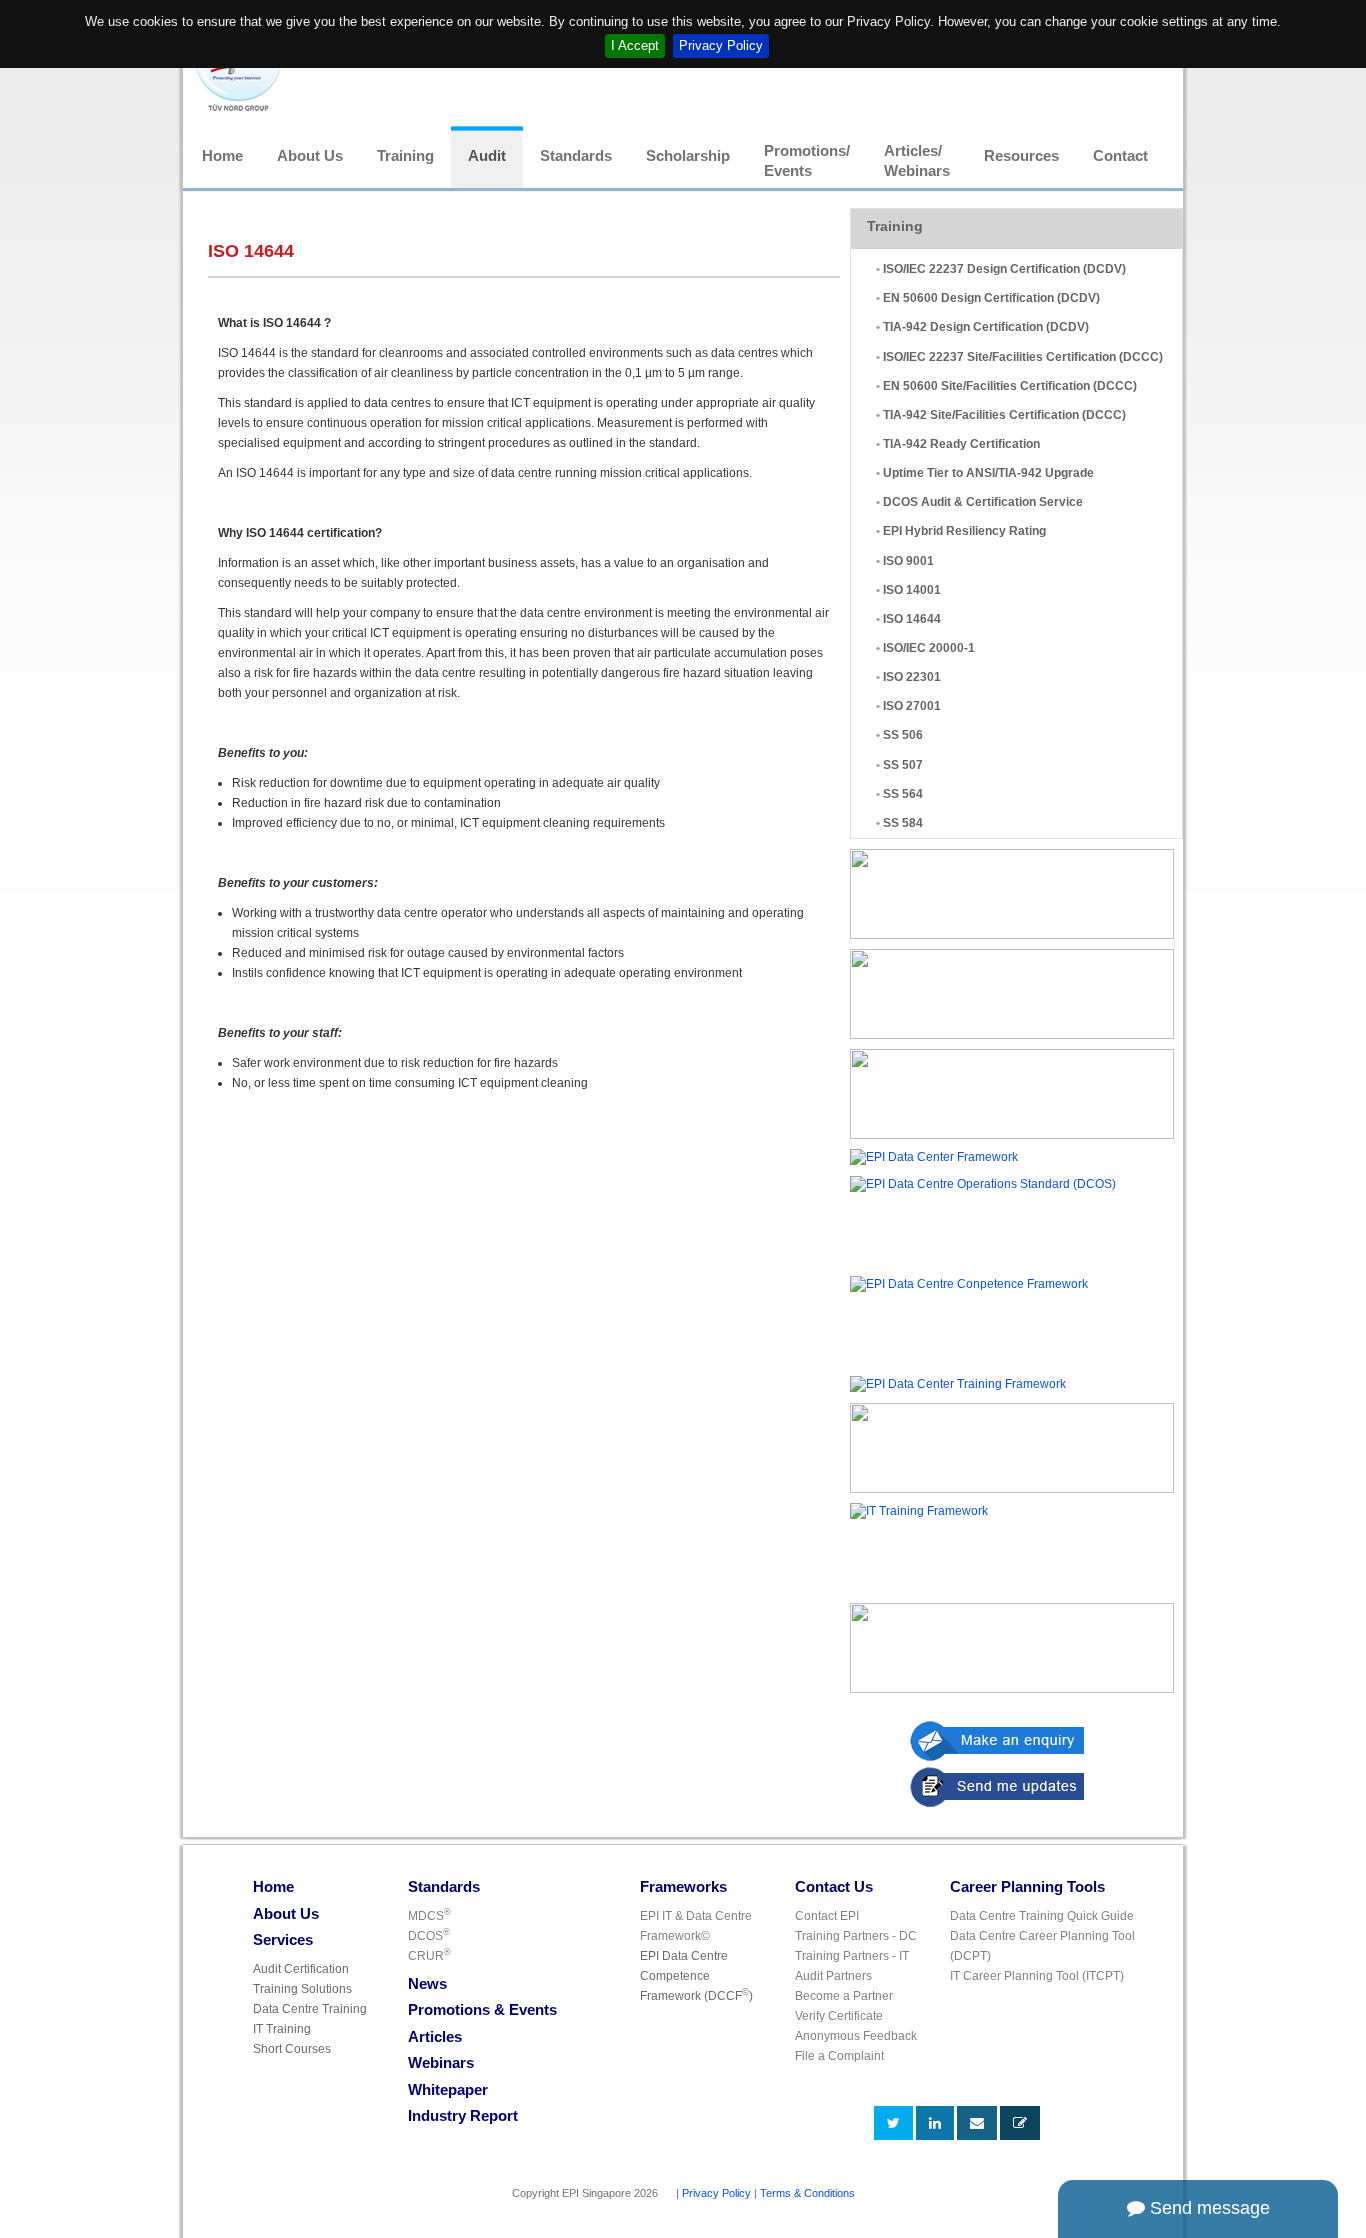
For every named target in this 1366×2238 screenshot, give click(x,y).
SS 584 (903, 823)
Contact (1120, 156)
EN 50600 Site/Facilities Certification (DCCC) (1010, 386)
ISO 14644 (912, 619)
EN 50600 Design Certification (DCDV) (991, 298)
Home (222, 156)
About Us (310, 156)
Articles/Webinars (917, 161)
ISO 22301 (912, 677)
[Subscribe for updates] (1020, 2123)
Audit (487, 156)
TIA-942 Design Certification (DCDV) (986, 327)
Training (405, 156)
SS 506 (903, 735)
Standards (576, 156)
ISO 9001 (908, 561)
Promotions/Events (807, 161)
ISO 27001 (912, 706)
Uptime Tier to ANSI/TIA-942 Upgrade (988, 473)
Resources (1021, 156)
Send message (1207, 2208)
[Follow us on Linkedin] (935, 2123)
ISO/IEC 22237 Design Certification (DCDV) (1004, 269)
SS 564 (903, 794)
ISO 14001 (912, 590)
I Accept (635, 45)
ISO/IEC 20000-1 (929, 648)
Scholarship (688, 156)
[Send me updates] (1046, 1787)
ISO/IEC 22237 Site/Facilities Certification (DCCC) (1023, 357)
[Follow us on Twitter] (893, 2123)
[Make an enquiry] (1046, 1741)
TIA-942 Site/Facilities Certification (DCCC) (1004, 415)
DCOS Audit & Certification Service (983, 502)
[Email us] (977, 2123)
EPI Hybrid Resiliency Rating (964, 531)
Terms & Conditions (807, 2193)
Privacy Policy (721, 45)
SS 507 (903, 765)
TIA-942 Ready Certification (961, 444)
